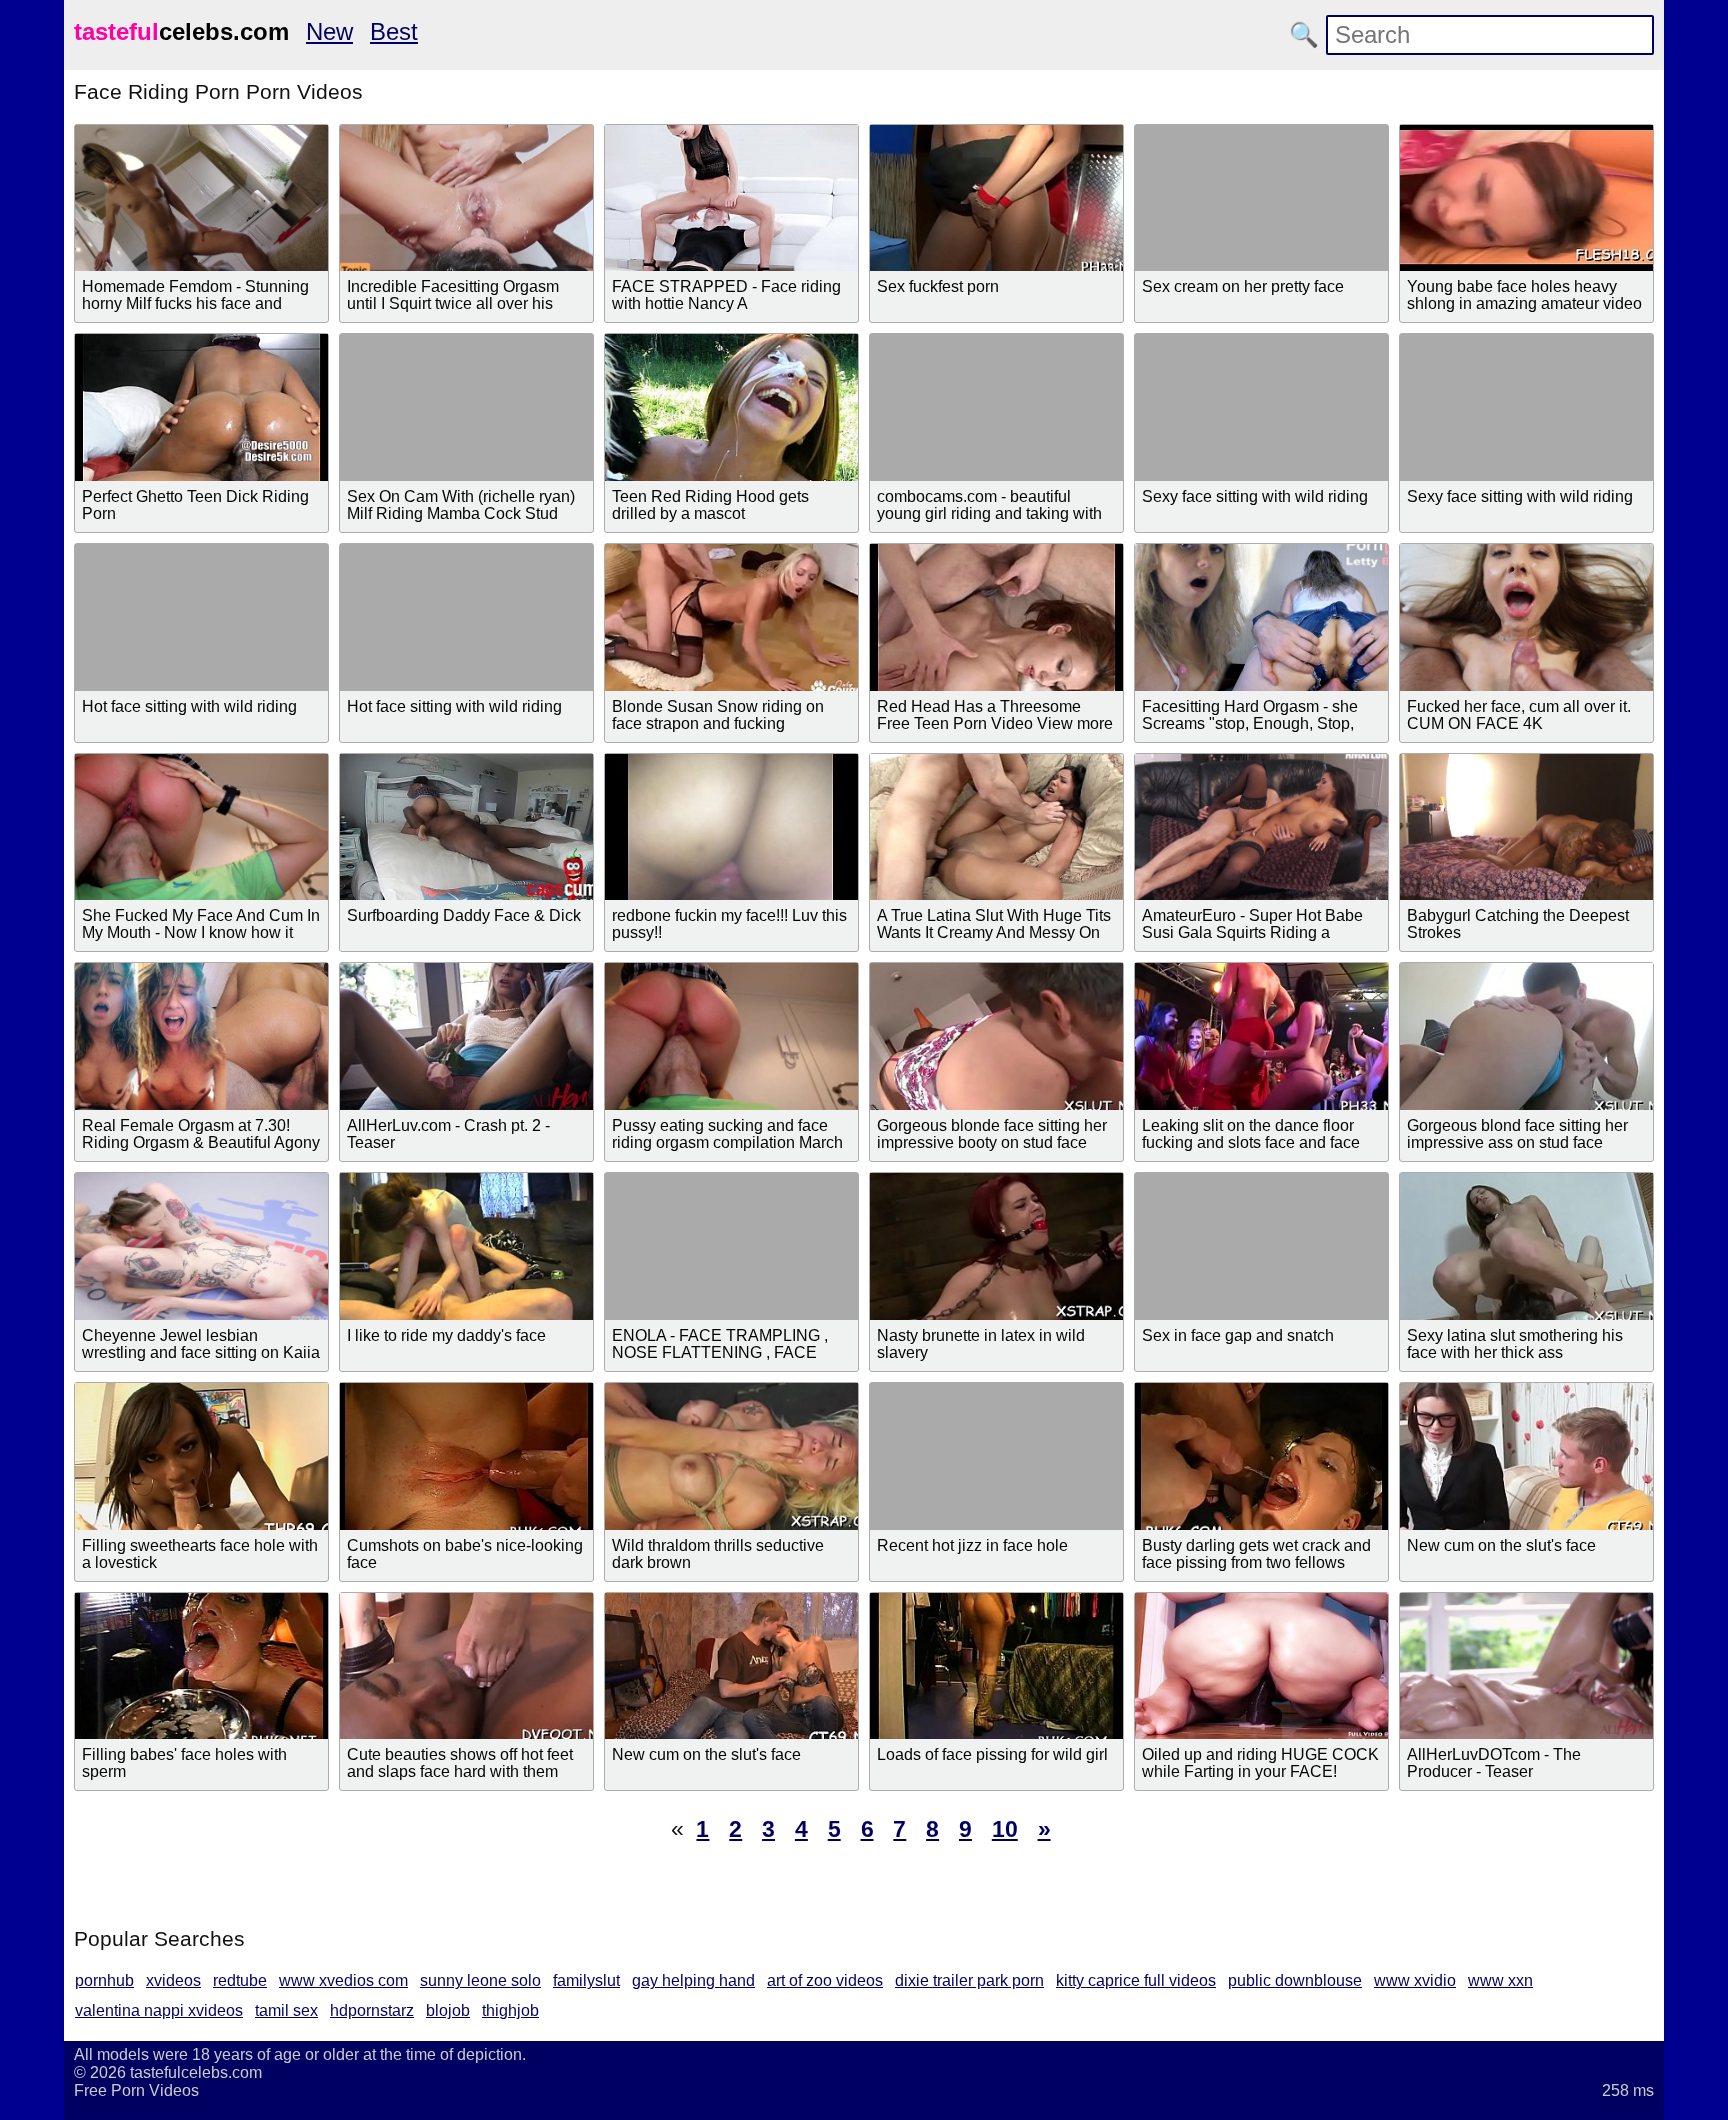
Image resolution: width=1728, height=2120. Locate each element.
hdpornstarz (372, 2010)
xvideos (173, 1980)
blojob (448, 2010)
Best (394, 31)
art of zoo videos (825, 1980)
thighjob (510, 2010)
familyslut (586, 1980)
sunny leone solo (480, 1980)
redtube (240, 1980)
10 (1005, 1829)
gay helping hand (693, 1980)
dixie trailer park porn (969, 1980)
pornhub (104, 1980)
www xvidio (1415, 1980)
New (329, 31)
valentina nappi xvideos (159, 2010)
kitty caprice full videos (1136, 1980)
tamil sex (286, 2010)
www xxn (1500, 1980)
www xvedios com (343, 1980)
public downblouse (1295, 1980)
